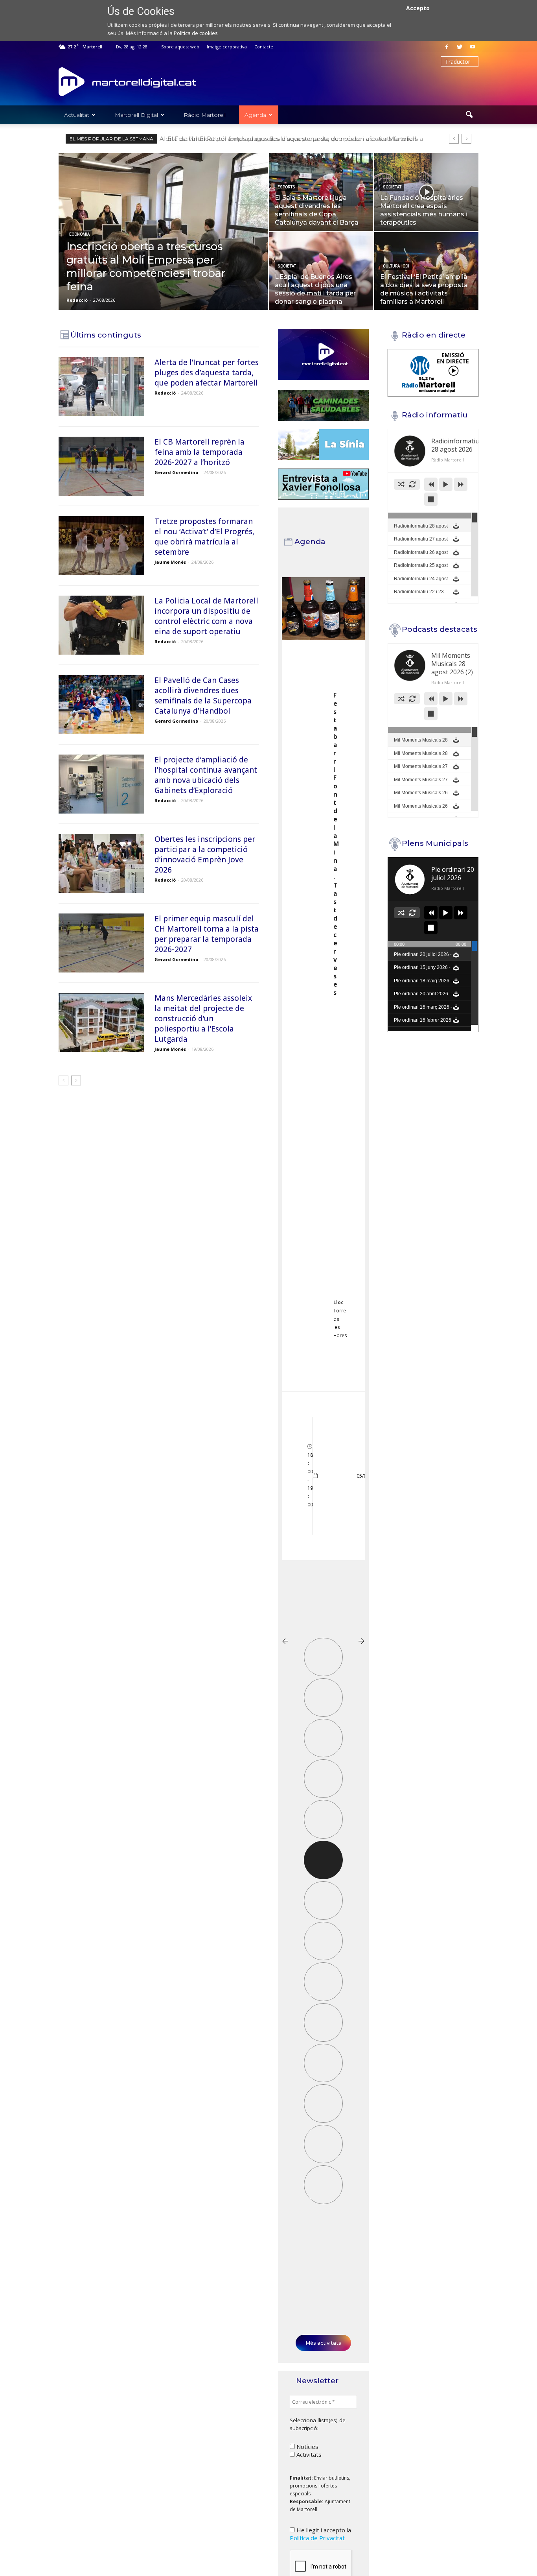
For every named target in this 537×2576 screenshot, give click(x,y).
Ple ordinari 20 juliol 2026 (423, 959)
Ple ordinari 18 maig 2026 (423, 985)
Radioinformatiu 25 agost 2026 (421, 570)
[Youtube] (473, 47)
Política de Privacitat (317, 2538)
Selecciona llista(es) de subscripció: (318, 2424)
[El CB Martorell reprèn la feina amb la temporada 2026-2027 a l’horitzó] (101, 466)
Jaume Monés (170, 562)
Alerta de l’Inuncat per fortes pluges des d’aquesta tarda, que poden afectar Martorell (207, 373)
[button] (469, 115)
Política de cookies (196, 33)
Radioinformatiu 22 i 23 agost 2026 (422, 596)
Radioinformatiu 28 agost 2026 (421, 530)
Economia (79, 234)
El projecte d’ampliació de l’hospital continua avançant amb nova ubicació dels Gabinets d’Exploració (206, 775)
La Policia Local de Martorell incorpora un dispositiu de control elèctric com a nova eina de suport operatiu (206, 616)
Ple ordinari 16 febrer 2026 (423, 1024)
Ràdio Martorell (205, 115)
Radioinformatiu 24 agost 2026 (421, 583)
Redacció (77, 300)
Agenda (255, 115)
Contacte (264, 47)
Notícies (307, 2447)
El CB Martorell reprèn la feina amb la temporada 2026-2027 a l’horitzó (200, 452)
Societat (392, 187)
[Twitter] (460, 47)
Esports (286, 187)
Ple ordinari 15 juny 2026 (422, 972)
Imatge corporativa (227, 47)
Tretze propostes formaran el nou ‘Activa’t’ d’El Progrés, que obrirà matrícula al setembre (296, 139)
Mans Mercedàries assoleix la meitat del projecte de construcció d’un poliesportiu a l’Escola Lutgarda (203, 1019)
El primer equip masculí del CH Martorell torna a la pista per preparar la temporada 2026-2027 (207, 934)
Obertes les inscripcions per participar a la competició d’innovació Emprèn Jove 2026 (205, 854)
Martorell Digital (136, 115)
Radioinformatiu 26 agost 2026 (421, 557)
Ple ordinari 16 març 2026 (423, 1011)
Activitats (308, 2454)
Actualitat (77, 115)
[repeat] (412, 484)
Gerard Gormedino (176, 472)
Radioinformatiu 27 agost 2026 (421, 543)
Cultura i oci (396, 266)
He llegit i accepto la (320, 2534)
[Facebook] (447, 47)
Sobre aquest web (180, 47)
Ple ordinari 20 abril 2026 (422, 998)
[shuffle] (401, 484)
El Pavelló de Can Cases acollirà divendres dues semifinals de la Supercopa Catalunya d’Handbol (203, 696)
